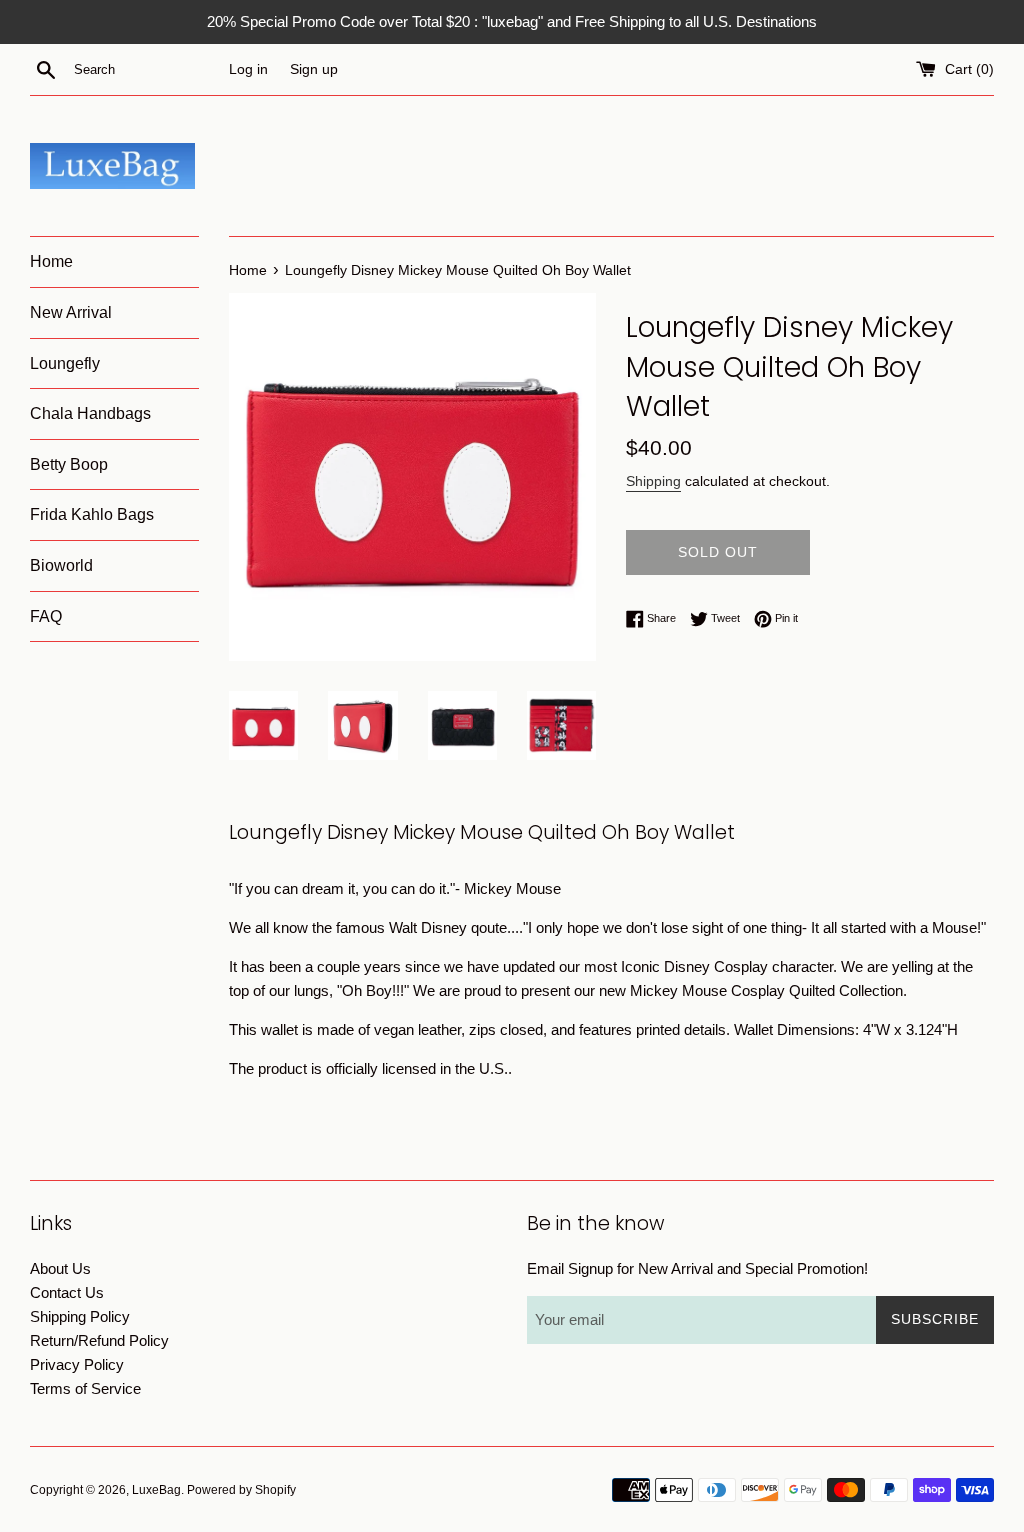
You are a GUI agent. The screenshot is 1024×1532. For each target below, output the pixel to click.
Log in (248, 69)
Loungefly (65, 363)
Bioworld (61, 565)
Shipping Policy (80, 1316)
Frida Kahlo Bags (92, 514)
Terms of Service (85, 1388)
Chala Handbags (90, 413)
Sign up (314, 69)
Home (51, 261)
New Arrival (71, 312)
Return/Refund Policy (99, 1340)
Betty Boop (69, 464)
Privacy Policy (77, 1364)
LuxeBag (156, 1490)
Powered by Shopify (241, 1490)
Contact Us (67, 1292)
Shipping (653, 481)
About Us (60, 1268)
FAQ (46, 616)
